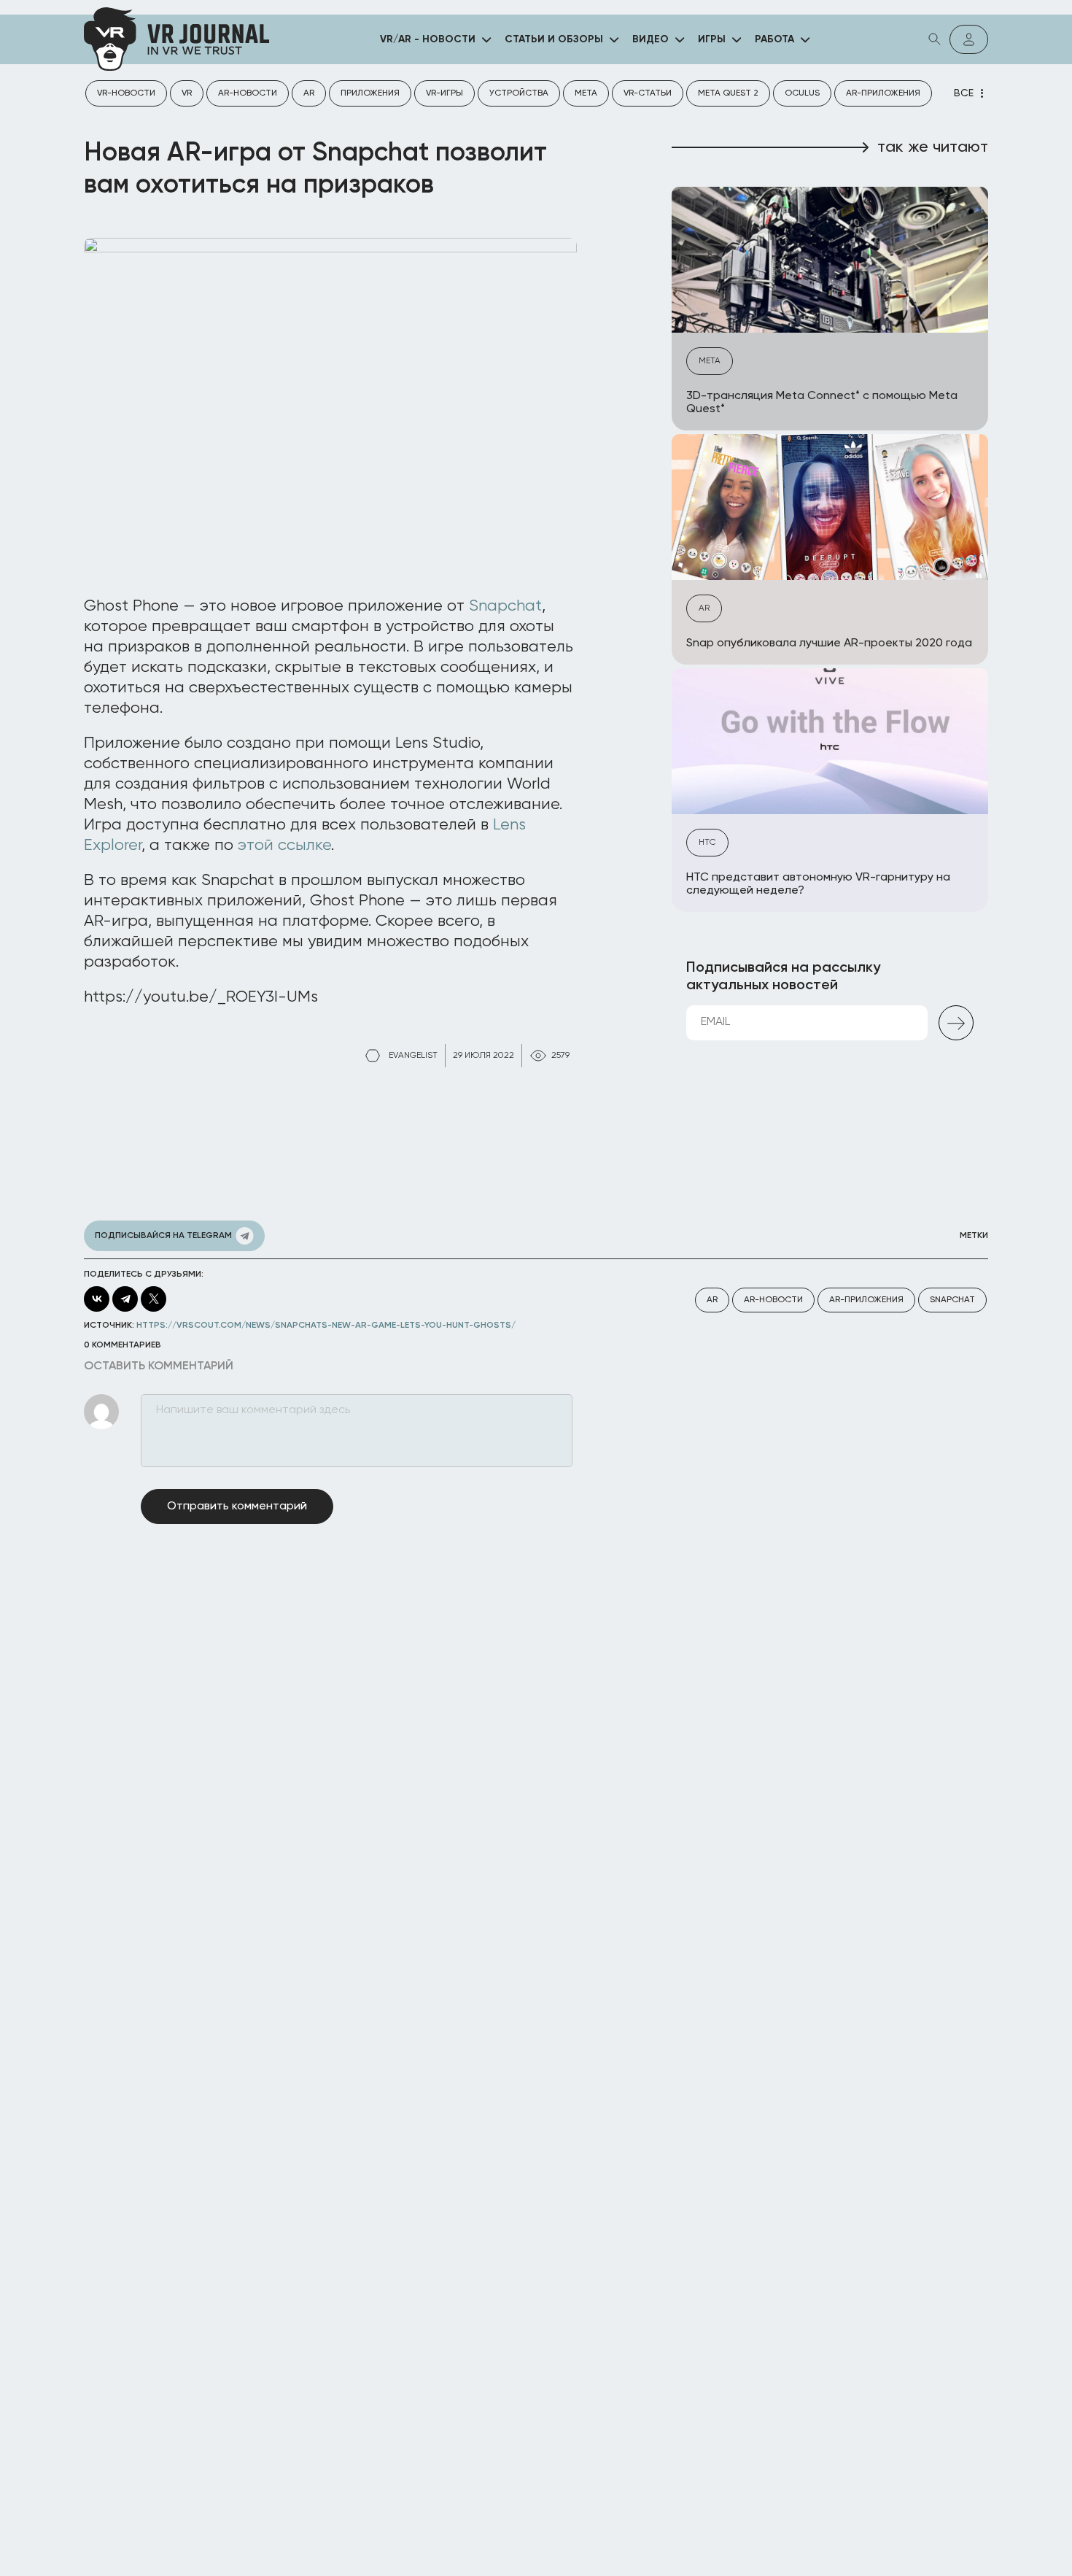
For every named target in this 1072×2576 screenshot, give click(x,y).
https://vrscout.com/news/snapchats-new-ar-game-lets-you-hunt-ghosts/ (326, 1326)
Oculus (802, 93)
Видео (650, 39)
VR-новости (126, 93)
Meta (586, 93)
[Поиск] (935, 39)
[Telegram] (125, 1299)
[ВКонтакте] (97, 1299)
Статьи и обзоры (554, 39)
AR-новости (248, 93)
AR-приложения (883, 93)
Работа (774, 39)
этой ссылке (284, 846)
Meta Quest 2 (728, 93)
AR (309, 93)
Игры (712, 39)
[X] (154, 1299)
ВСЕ (964, 93)
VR (187, 93)
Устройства (519, 93)
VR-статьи (648, 93)
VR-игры (444, 93)
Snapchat (505, 606)
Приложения (370, 93)
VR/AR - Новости (428, 39)
